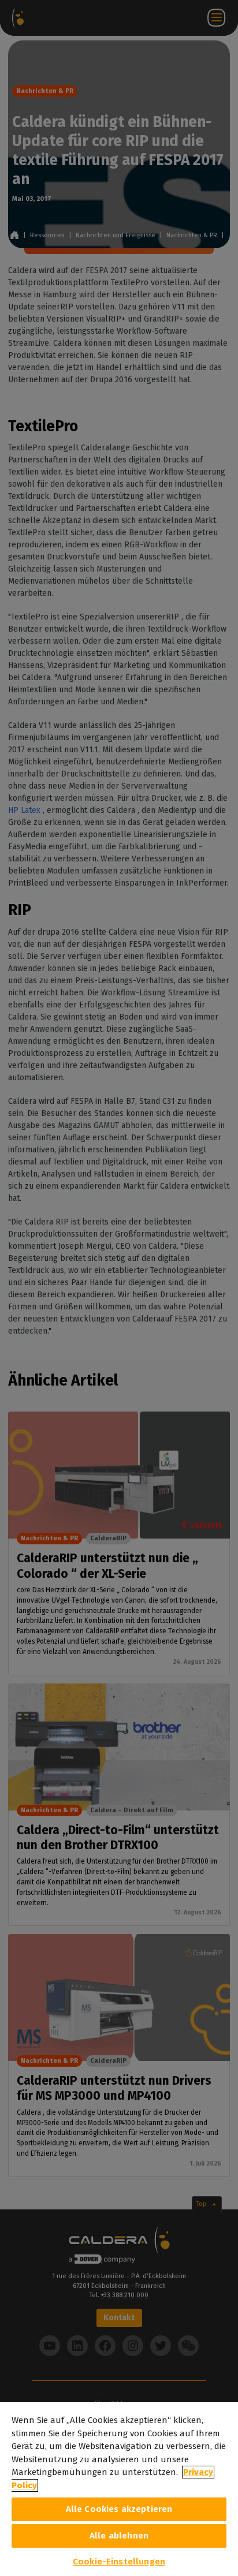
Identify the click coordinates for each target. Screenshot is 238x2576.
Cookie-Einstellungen (119, 2562)
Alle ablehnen (119, 2536)
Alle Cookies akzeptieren (119, 2509)
